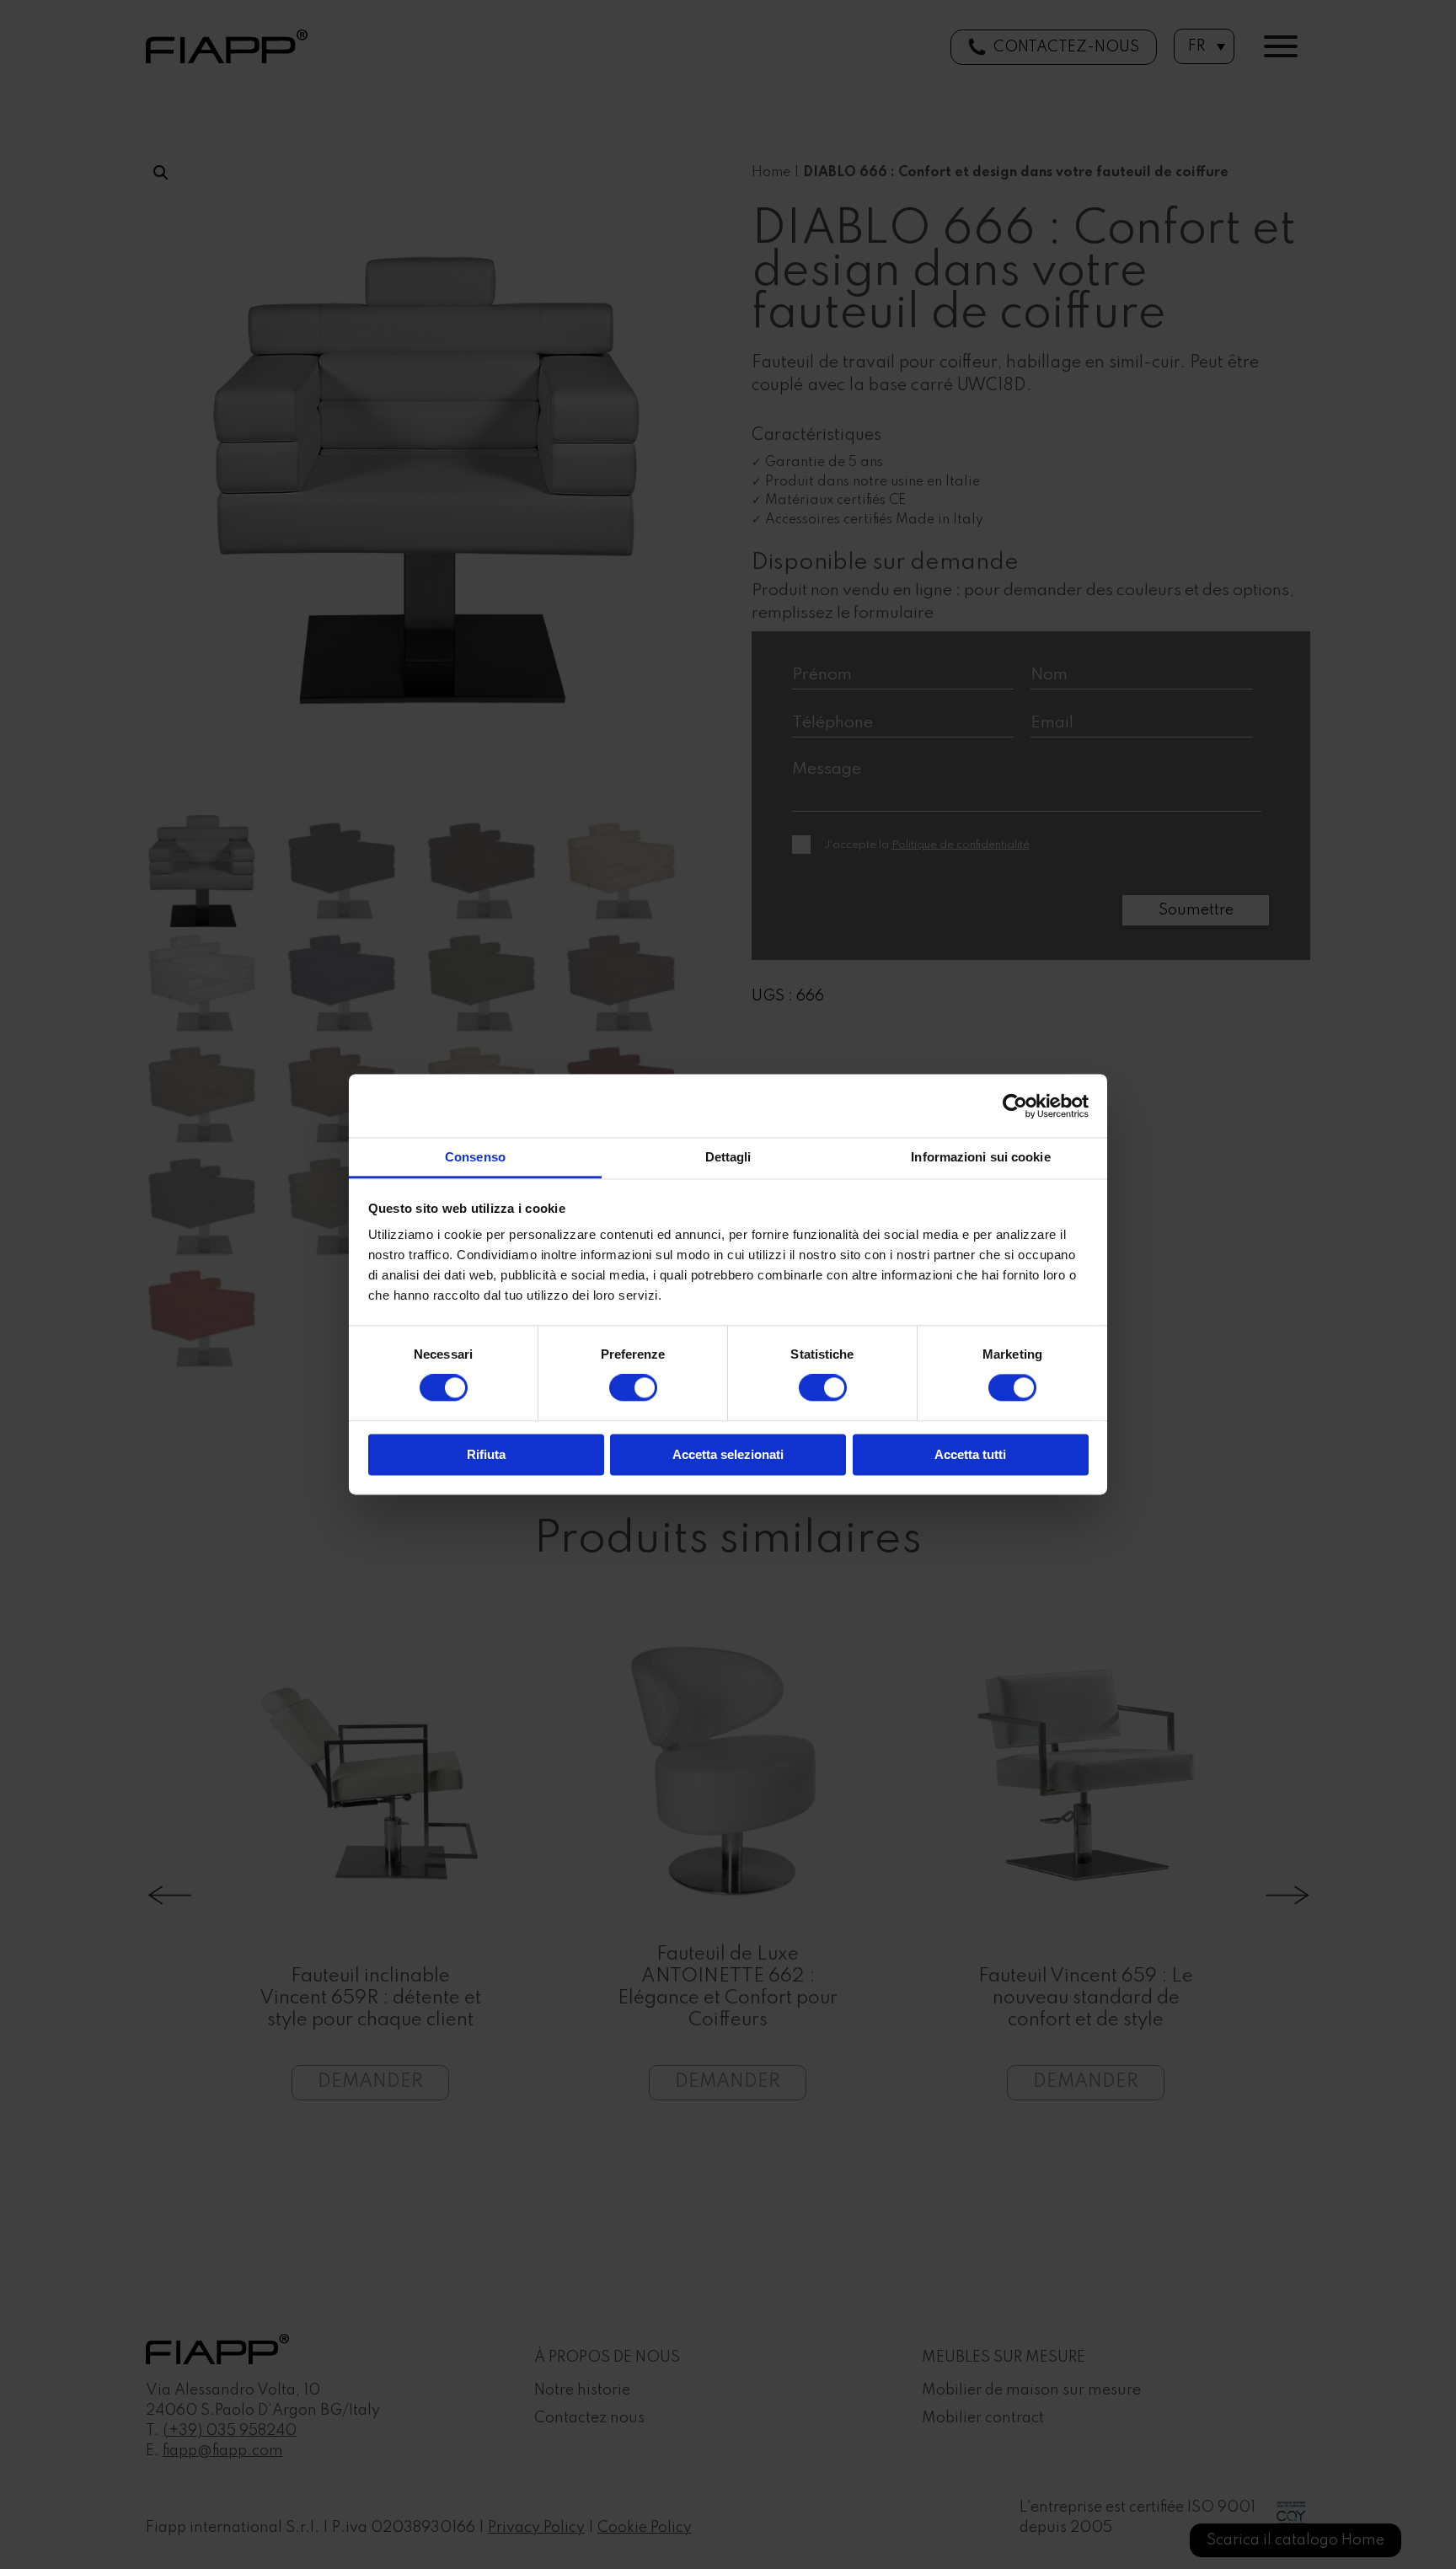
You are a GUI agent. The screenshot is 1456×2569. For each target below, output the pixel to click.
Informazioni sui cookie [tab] (980, 1157)
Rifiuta (486, 1454)
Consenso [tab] (475, 1157)
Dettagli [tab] (728, 1157)
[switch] (633, 1388)
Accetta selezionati (728, 1454)
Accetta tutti (970, 1454)
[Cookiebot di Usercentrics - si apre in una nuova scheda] (1015, 1106)
